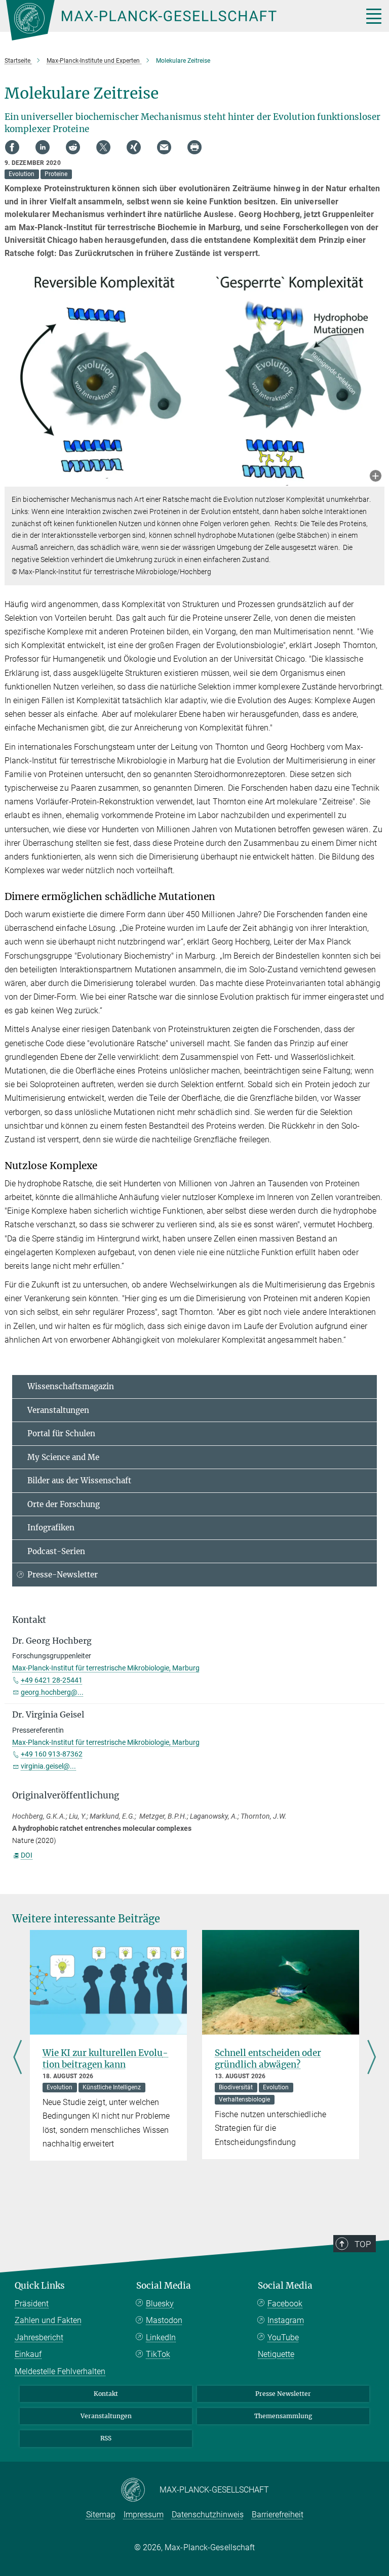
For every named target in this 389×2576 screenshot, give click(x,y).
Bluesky (160, 2304)
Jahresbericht (39, 2337)
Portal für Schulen (61, 1433)
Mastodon (164, 2320)
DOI (27, 1855)
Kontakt (106, 2394)
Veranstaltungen (58, 1410)
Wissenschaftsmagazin (71, 1386)
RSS (106, 2438)
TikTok (158, 2354)
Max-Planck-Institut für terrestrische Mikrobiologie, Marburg (106, 1668)
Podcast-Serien (56, 1551)
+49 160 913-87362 (52, 1754)
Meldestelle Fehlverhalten (60, 2371)
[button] (376, 477)
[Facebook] (12, 147)
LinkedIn (161, 2337)
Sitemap (101, 2515)
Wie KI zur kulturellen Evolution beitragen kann (105, 2059)
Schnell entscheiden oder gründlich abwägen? (268, 2059)
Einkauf (28, 2354)
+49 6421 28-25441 (52, 1680)
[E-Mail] (164, 147)
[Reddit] (73, 147)
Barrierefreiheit (278, 2515)
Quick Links (40, 2286)
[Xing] (134, 147)
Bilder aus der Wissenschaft (79, 1480)
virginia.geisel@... (48, 1766)
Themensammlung (283, 2416)
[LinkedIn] (43, 147)
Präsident (32, 2304)
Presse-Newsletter (63, 1575)
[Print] (194, 147)
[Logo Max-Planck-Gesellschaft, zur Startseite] (172, 20)
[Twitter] (103, 147)
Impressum (144, 2515)
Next (372, 2058)
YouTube (283, 2337)
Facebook (285, 2304)
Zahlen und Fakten (48, 2320)
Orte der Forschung (64, 1504)
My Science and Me (63, 1457)
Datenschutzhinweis (208, 2515)
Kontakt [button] (29, 1620)
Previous (17, 2058)
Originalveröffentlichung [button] (66, 1795)
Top (363, 2244)
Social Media (164, 2286)
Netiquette (276, 2354)
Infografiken (51, 1528)
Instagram (286, 2320)
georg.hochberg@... (52, 1692)
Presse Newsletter (283, 2394)
